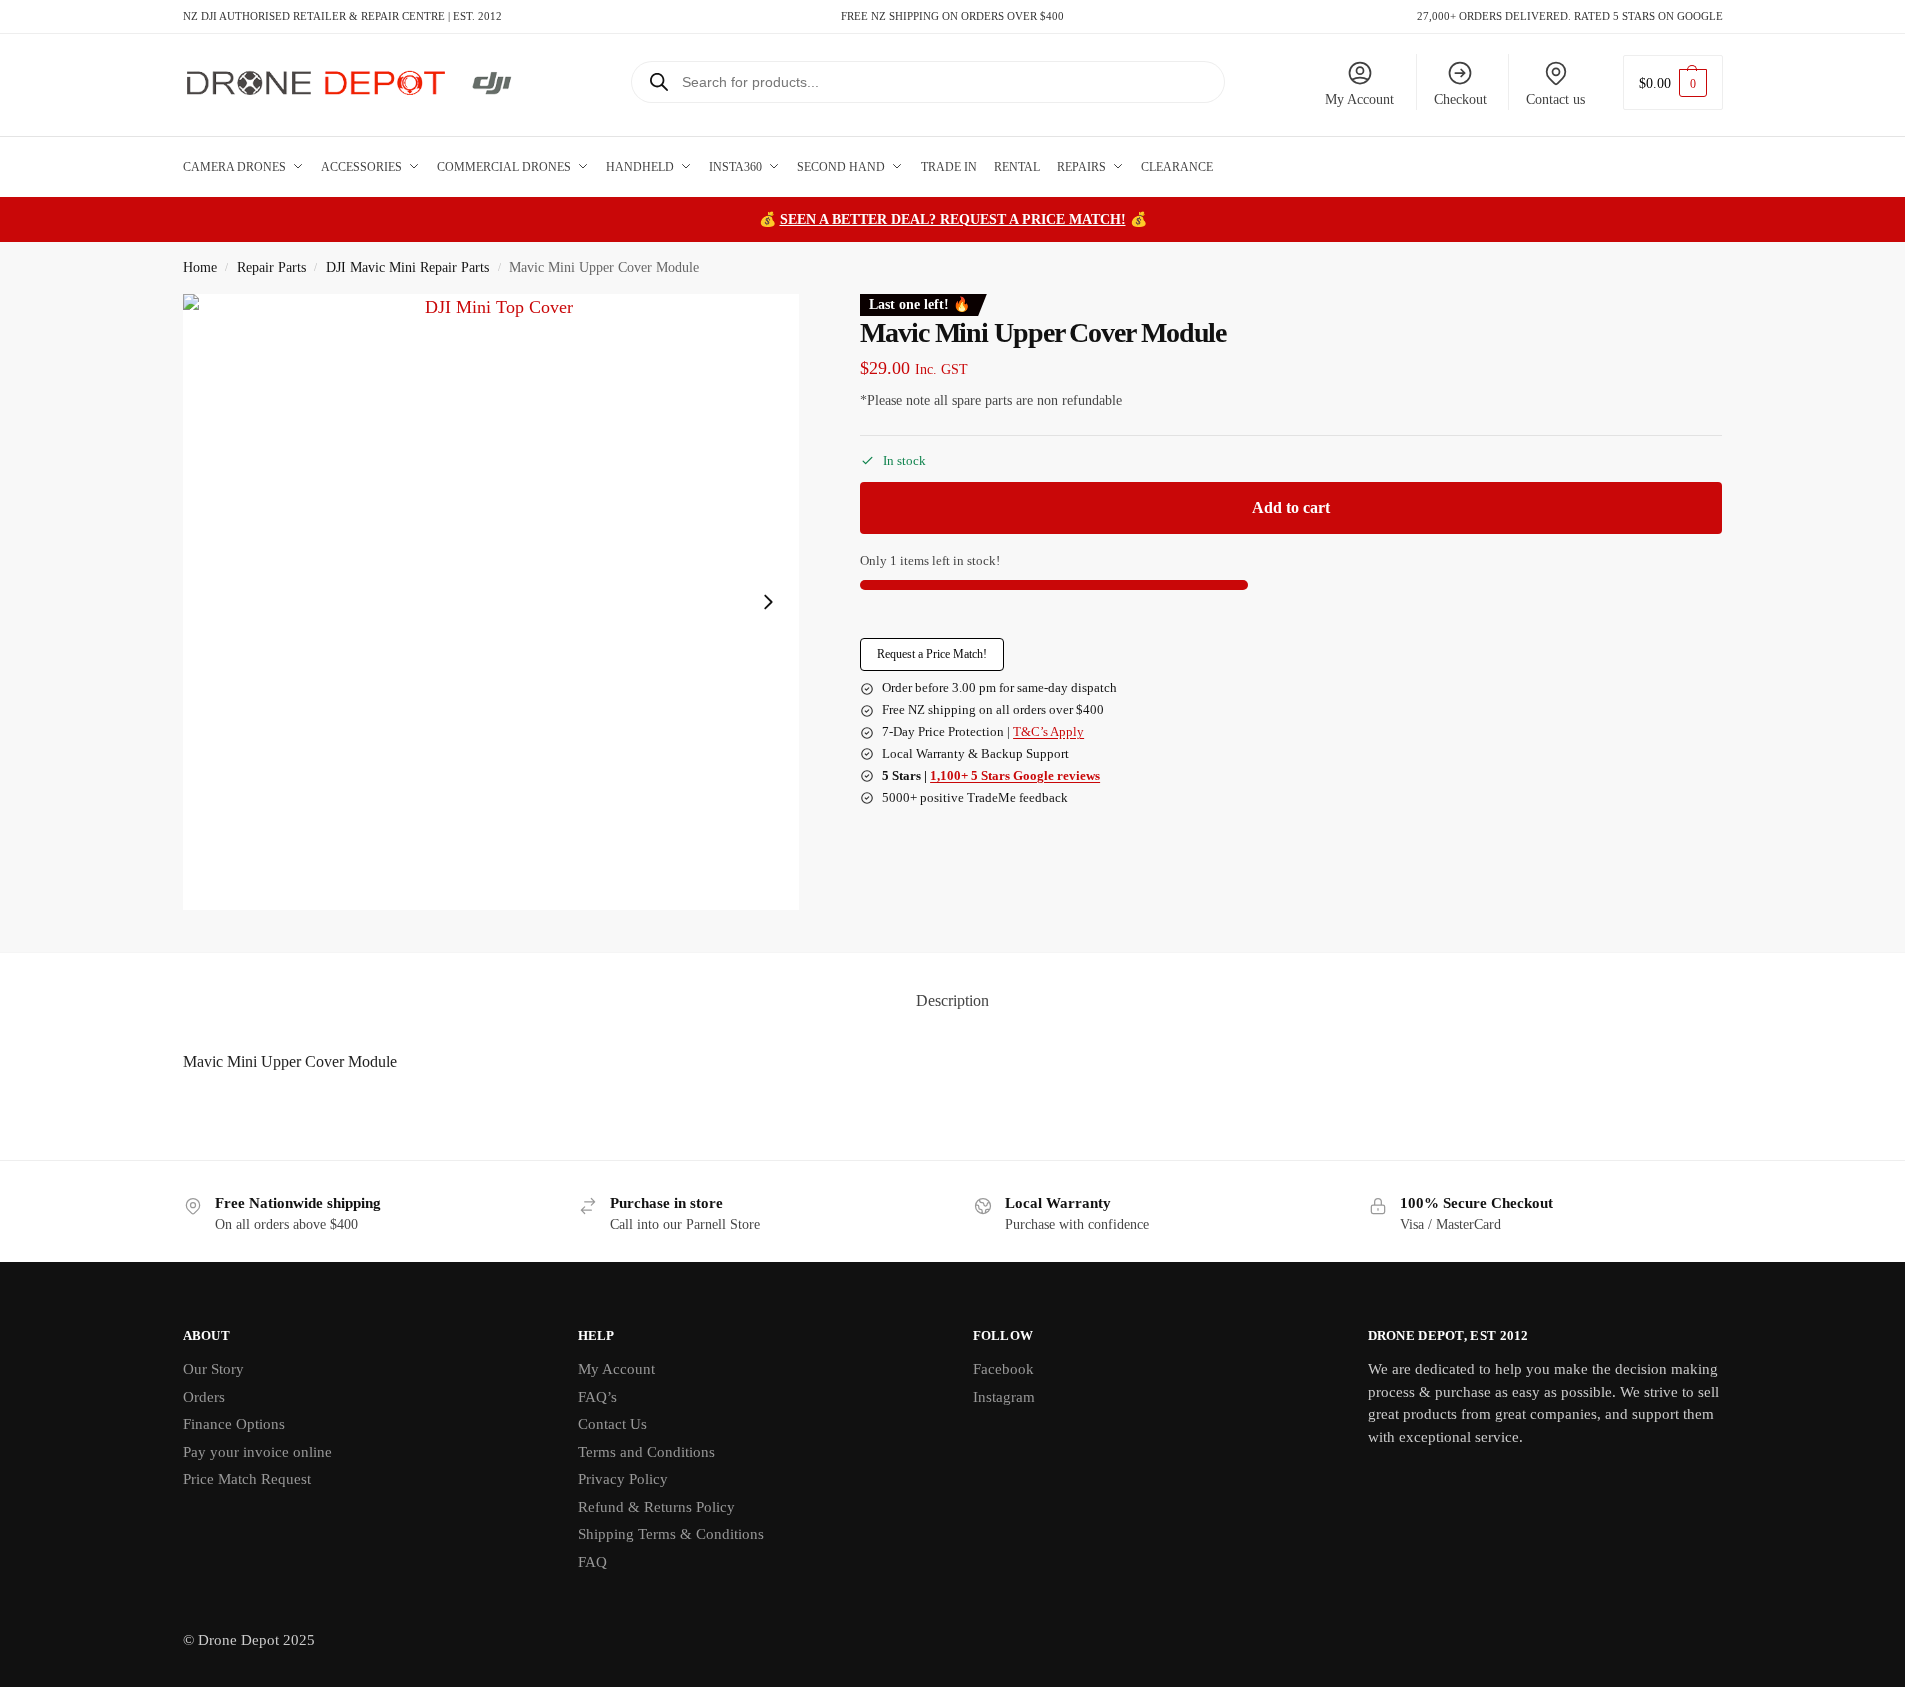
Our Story (213, 1369)
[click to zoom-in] (491, 602)
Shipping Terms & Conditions (671, 1534)
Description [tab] (952, 1000)
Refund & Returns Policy (656, 1507)
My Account (1359, 99)
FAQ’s (597, 1397)
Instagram (1004, 1397)
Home (200, 267)
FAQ (592, 1562)
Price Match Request (247, 1479)
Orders (204, 1397)
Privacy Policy (623, 1479)
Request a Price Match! (932, 654)
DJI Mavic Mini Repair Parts (407, 267)
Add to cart (1291, 507)
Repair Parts (271, 267)
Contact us (1555, 99)
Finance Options (234, 1424)
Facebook (1003, 1369)
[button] (1673, 82)
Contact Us (612, 1424)
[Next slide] (768, 602)
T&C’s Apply (1048, 731)
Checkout (1460, 99)
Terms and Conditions (646, 1452)
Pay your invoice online (257, 1452)
